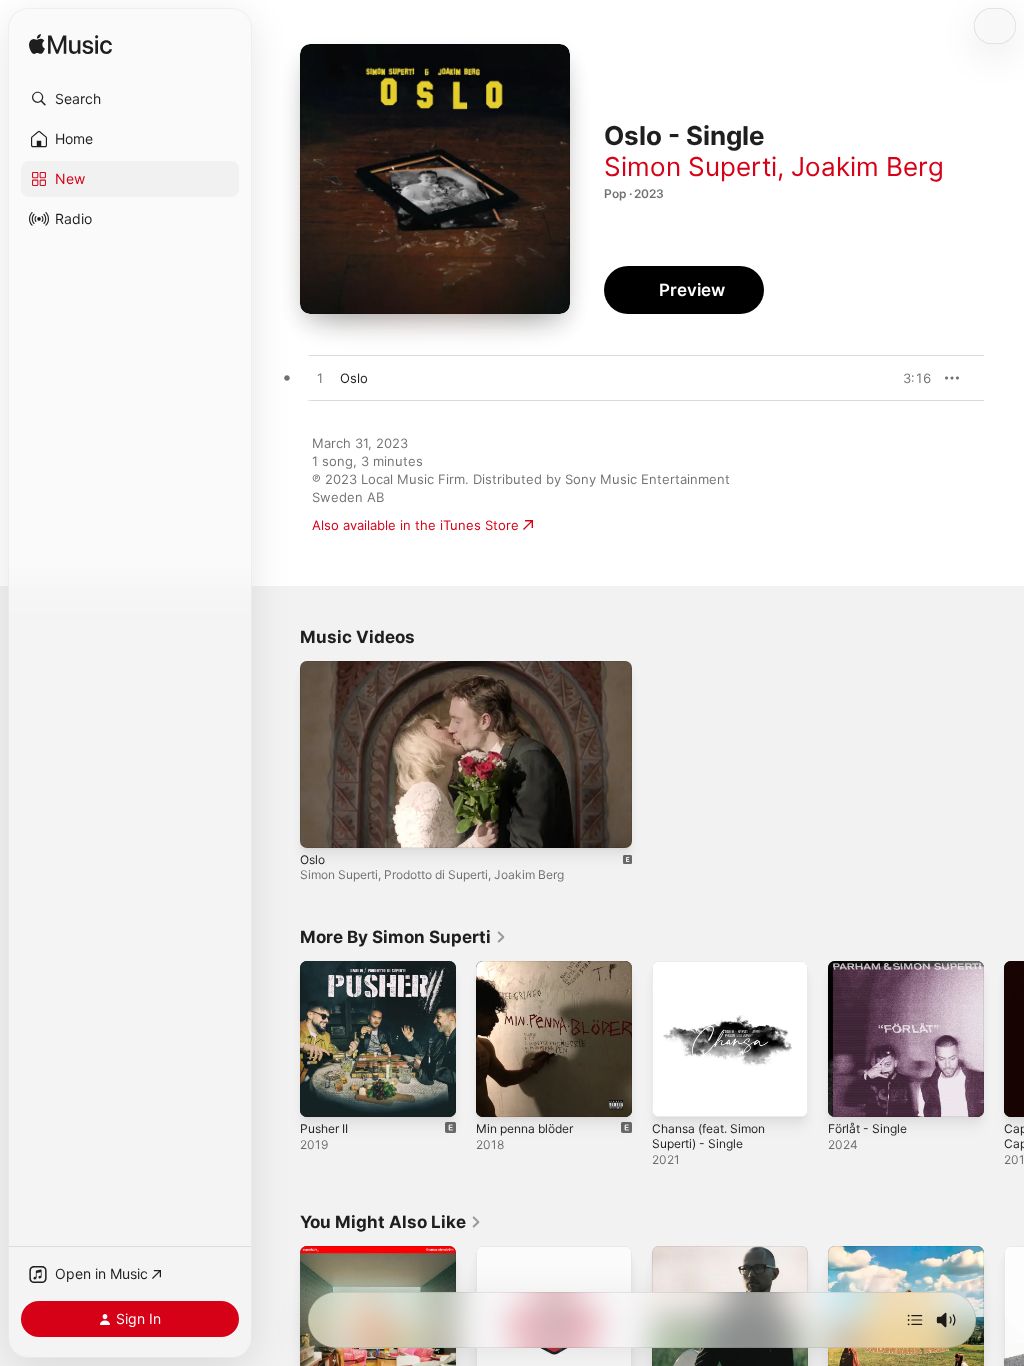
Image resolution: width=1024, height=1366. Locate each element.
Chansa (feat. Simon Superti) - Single (708, 1136)
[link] (403, 937)
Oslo (312, 859)
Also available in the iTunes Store (415, 525)
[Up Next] (915, 1320)
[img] (70, 45)
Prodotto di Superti (436, 874)
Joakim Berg (867, 166)
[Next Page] (1004, 1039)
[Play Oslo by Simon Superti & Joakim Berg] (320, 379)
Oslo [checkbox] (354, 378)
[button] (130, 99)
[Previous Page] (280, 1039)
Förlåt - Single (867, 1128)
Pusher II (324, 1128)
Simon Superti (690, 166)
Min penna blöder (524, 1128)
